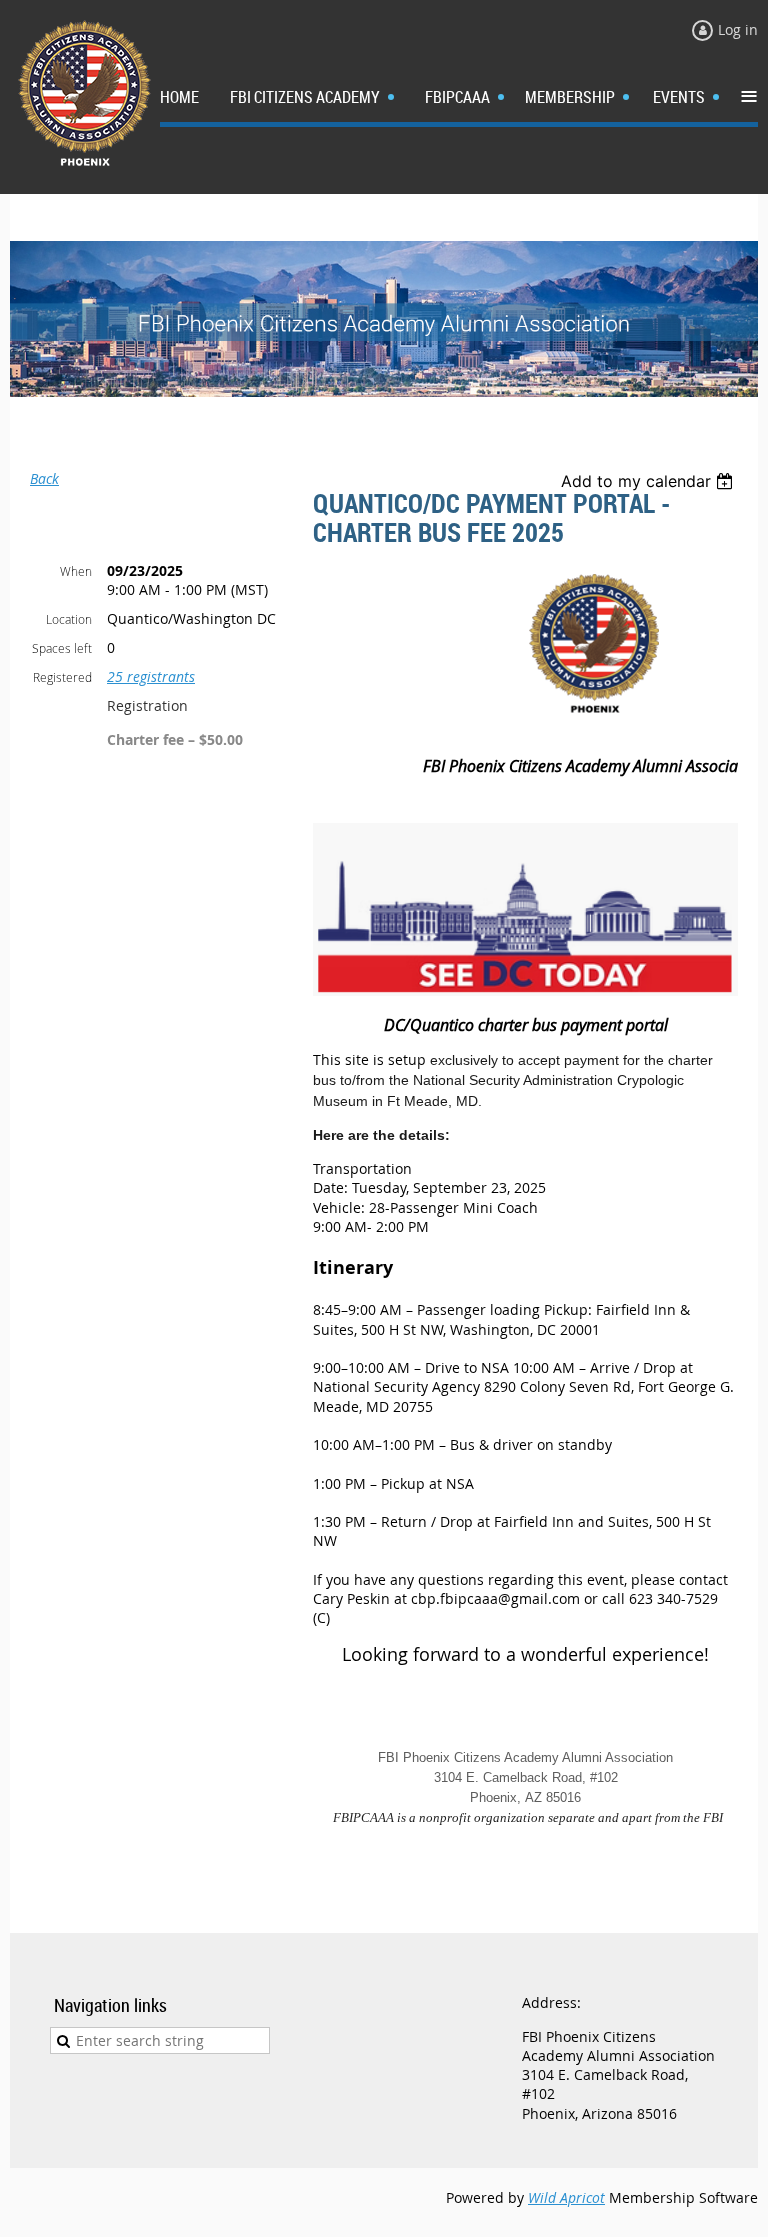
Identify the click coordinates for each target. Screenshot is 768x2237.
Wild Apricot (566, 2197)
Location (69, 619)
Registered (62, 677)
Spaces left (62, 648)
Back (44, 478)
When (76, 571)
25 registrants (151, 676)
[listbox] (649, 481)
